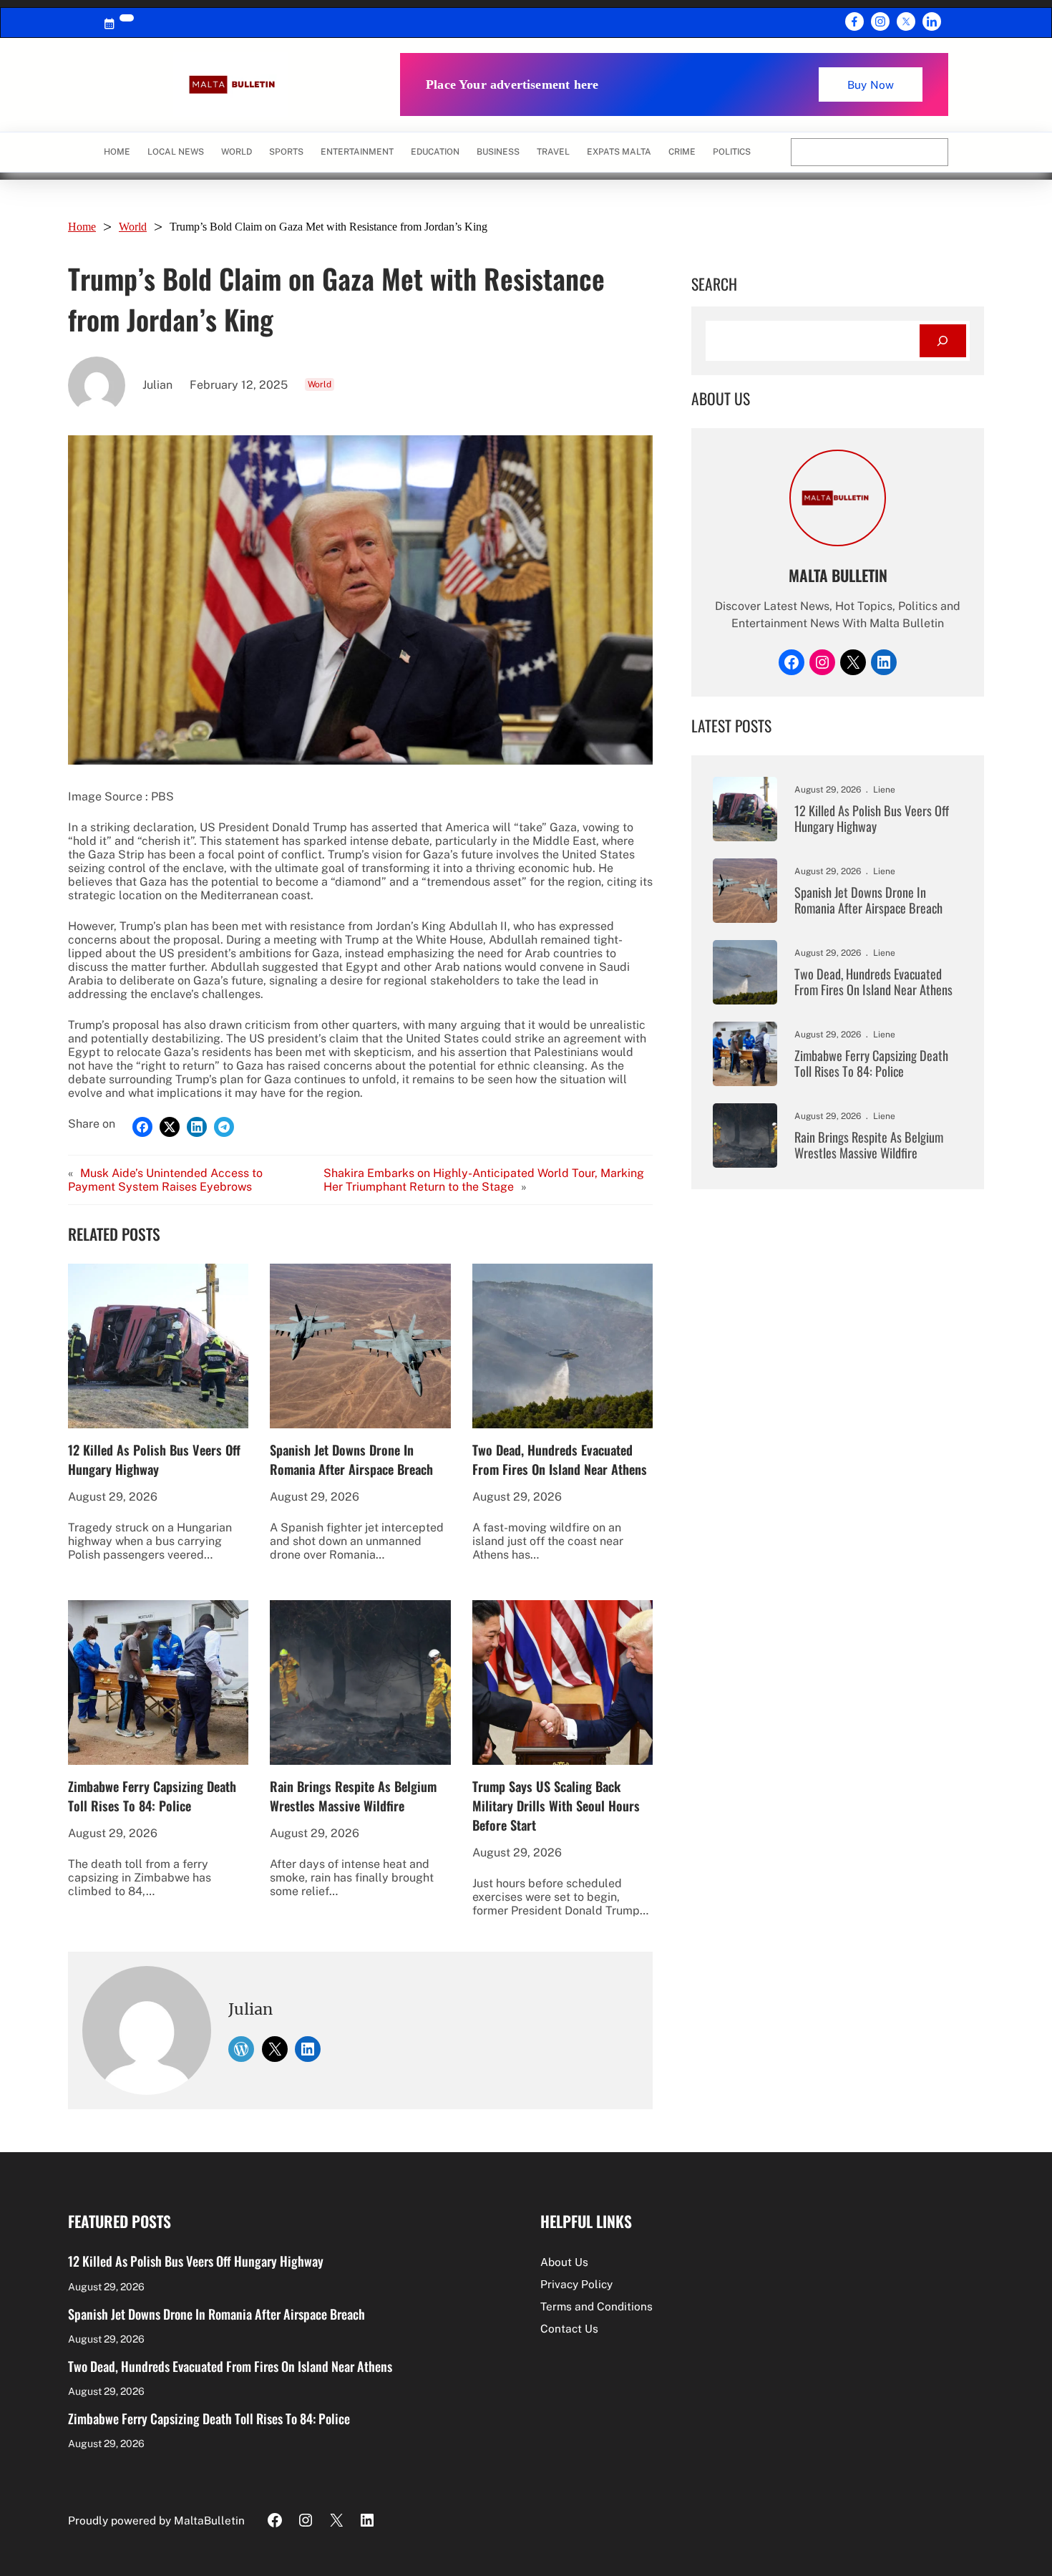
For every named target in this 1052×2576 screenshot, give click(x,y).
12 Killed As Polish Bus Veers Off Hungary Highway (154, 1459)
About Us (564, 2262)
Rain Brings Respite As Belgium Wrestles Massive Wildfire (353, 1796)
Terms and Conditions (596, 2306)
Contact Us (569, 2328)
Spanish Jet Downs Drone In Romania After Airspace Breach (351, 1459)
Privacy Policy (576, 2284)
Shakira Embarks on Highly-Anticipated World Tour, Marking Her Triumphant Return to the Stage (484, 1180)
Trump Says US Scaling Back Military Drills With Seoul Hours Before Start (556, 1805)
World (133, 227)
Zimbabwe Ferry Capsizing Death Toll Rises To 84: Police (152, 1796)
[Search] (943, 341)
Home (117, 152)
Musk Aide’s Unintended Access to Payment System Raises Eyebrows (165, 1180)
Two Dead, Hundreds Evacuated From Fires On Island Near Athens (560, 1459)
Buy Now (871, 84)
